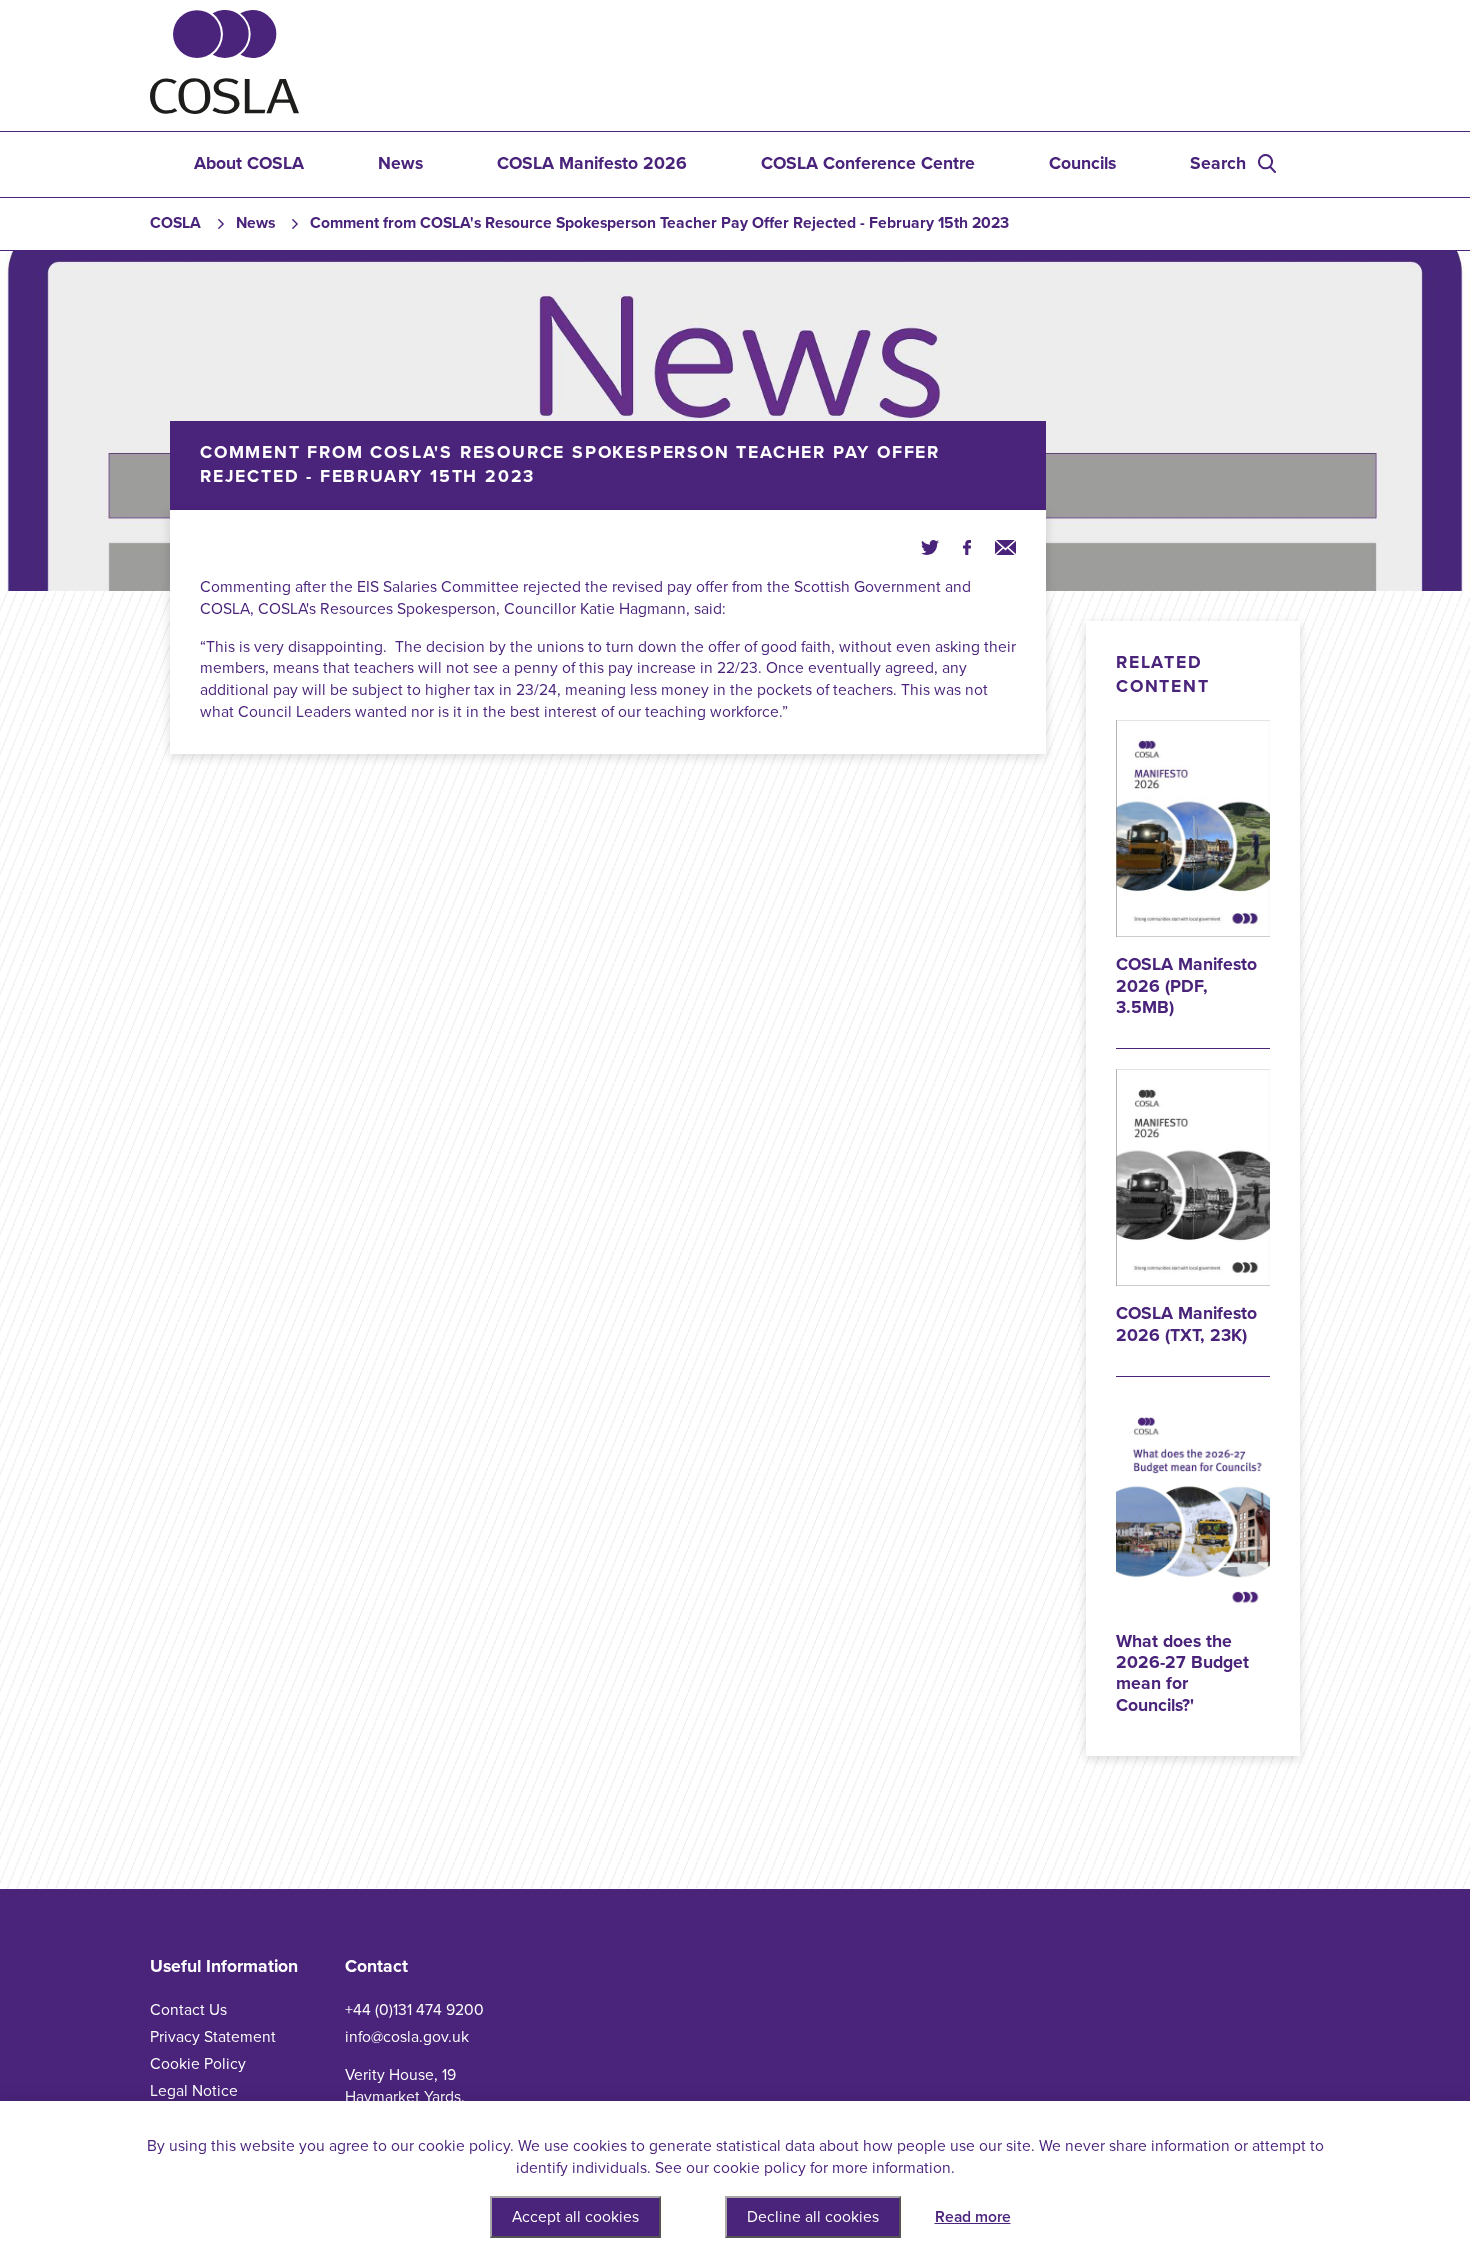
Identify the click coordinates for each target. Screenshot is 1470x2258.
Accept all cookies (575, 2217)
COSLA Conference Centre (868, 163)
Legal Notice (194, 2091)
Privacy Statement (213, 2037)
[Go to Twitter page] (930, 547)
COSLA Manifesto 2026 (592, 163)
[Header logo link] (224, 109)
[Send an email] (1005, 547)
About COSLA (249, 163)
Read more (973, 2217)
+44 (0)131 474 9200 (414, 2010)
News (400, 163)
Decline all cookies (813, 2217)
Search (1218, 163)
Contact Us (188, 2010)
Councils (1082, 163)
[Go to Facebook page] (967, 547)
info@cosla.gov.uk (407, 2037)
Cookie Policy (198, 2064)
